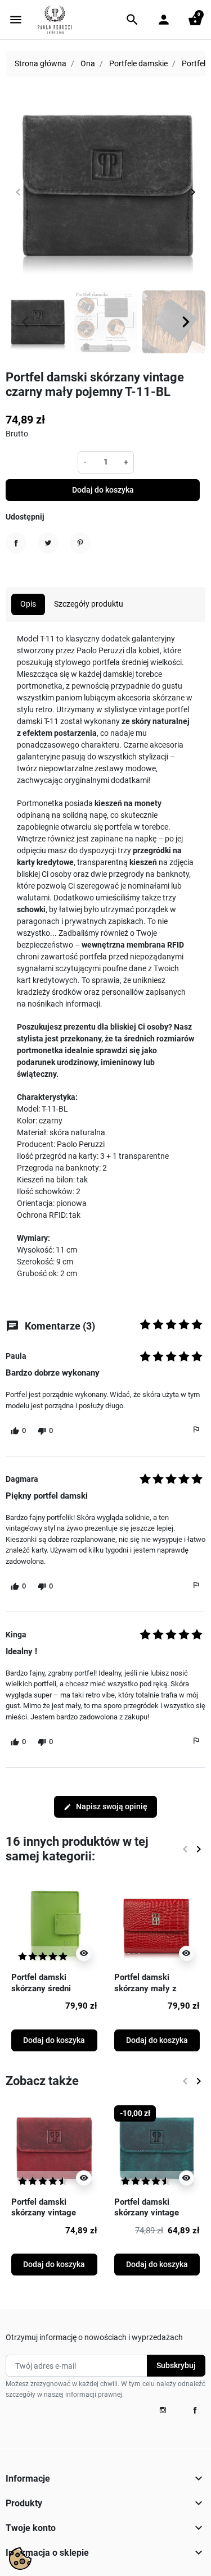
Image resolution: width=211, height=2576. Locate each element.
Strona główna (41, 63)
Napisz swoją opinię (105, 1806)
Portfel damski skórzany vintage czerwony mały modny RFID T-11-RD (54, 2218)
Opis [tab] (28, 604)
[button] (132, 20)
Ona (88, 63)
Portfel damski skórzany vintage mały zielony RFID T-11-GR (153, 2218)
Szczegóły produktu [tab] (89, 604)
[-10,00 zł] (157, 2147)
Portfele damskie (138, 63)
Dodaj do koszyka (103, 490)
